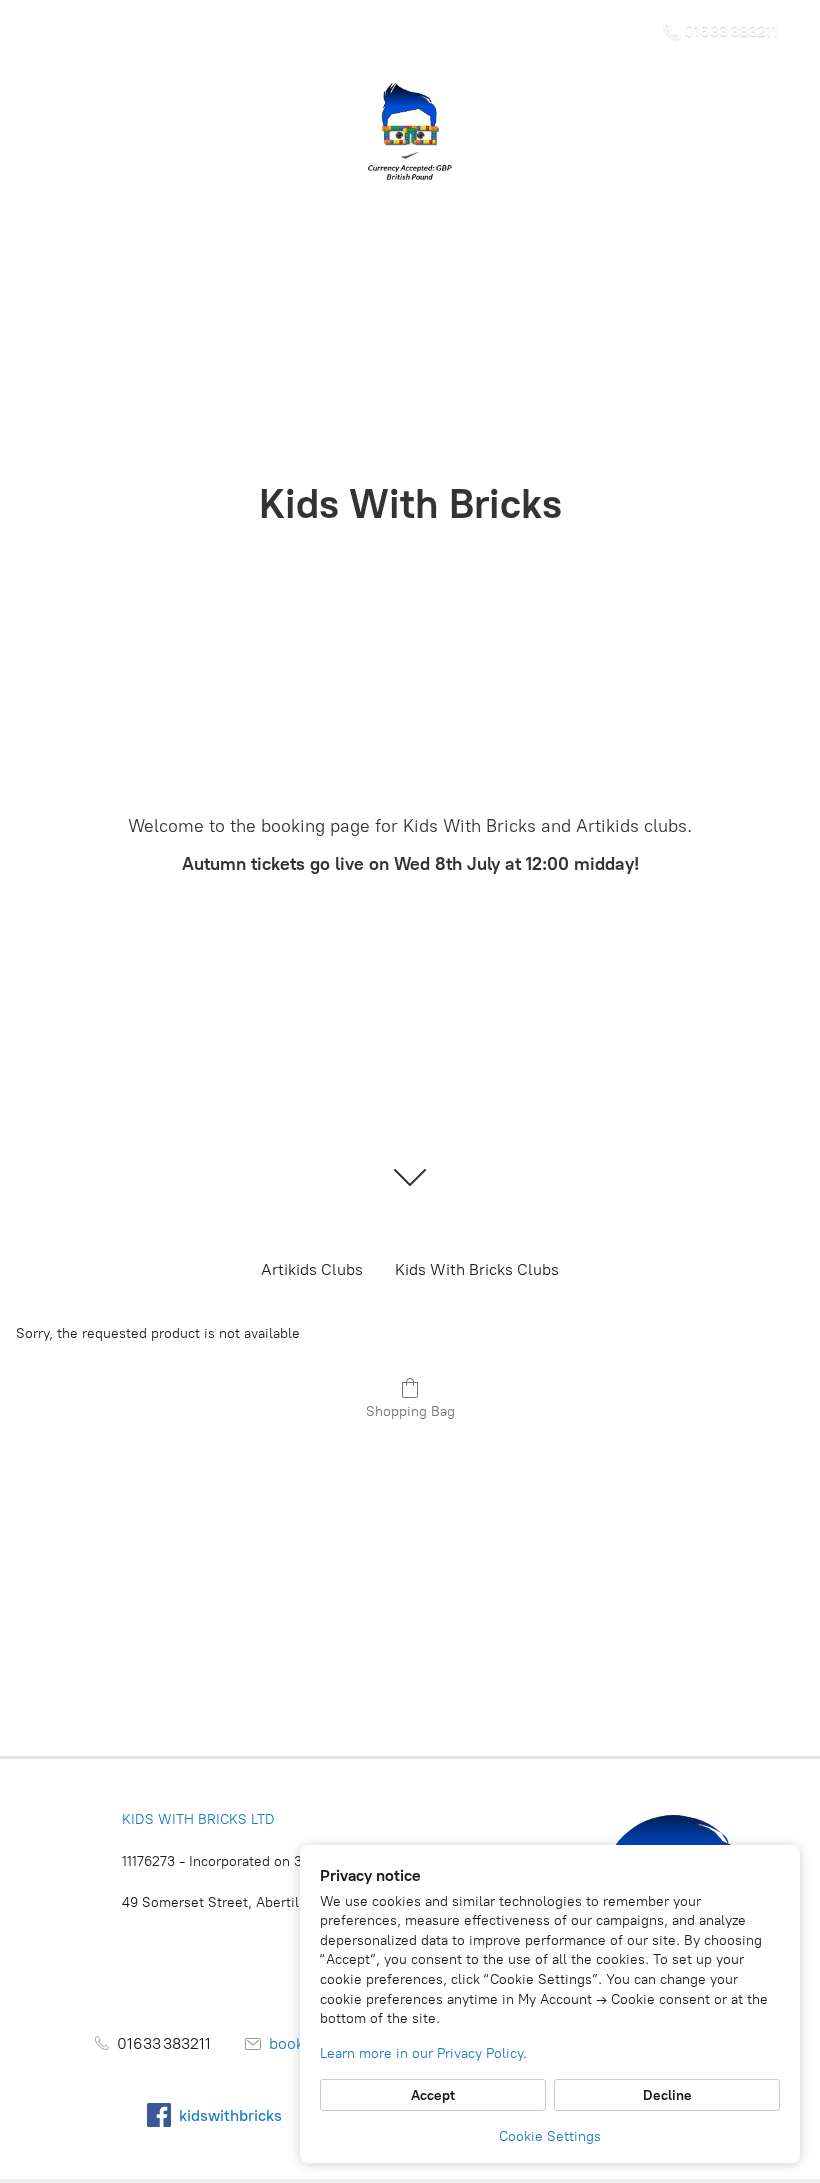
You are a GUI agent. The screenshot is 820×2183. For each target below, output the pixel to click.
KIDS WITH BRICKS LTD (198, 1819)
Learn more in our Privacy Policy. (423, 2053)
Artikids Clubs (312, 1269)
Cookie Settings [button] (550, 2136)
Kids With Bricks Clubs (477, 1269)
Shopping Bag (410, 1411)
